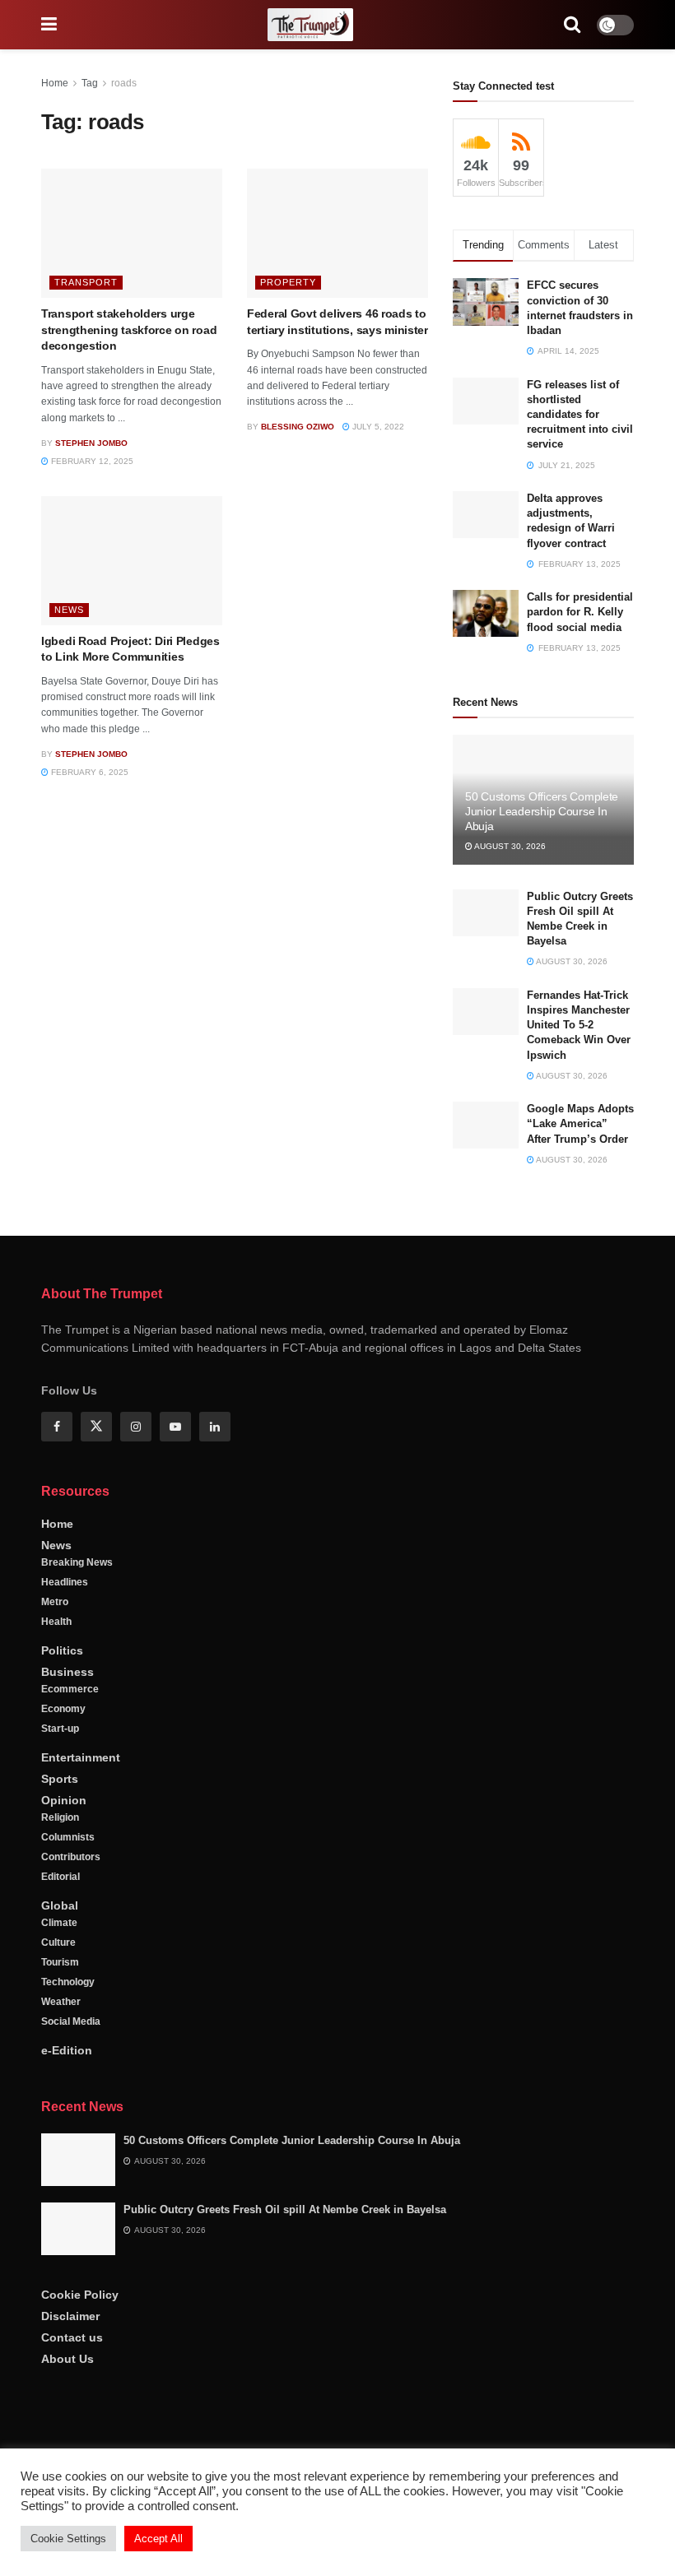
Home (55, 83)
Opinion (64, 1800)
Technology (68, 1982)
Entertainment (81, 1757)
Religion (60, 1817)
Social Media (71, 2021)
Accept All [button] (158, 2539)
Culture (58, 1942)
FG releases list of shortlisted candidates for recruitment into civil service (580, 415)
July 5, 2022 (377, 427)
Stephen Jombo (91, 443)
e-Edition (67, 2050)
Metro (55, 1602)
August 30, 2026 (509, 846)
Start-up (60, 1729)
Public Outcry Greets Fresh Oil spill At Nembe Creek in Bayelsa (285, 2209)
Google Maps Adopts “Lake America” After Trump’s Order (580, 1123)
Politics (62, 1650)
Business (67, 1672)
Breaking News (77, 1562)
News (69, 610)
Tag (90, 83)
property (288, 282)
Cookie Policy (80, 2295)
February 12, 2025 (91, 461)
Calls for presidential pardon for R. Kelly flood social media (580, 612)
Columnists (68, 1837)
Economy (63, 1709)
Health (56, 1622)
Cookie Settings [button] (68, 2539)
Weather (61, 2002)
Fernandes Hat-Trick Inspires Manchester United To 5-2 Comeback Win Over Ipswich (579, 1025)
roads (124, 83)
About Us (67, 2359)
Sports (60, 1779)
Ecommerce (70, 1689)
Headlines (65, 1582)
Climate (59, 1923)
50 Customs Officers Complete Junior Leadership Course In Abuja (542, 811)
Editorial (61, 1877)
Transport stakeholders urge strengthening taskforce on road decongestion (129, 330)
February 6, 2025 (88, 772)
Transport (86, 282)
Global (60, 1905)
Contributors (71, 1857)
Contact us (72, 2337)
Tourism (60, 1962)
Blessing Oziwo (298, 427)
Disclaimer (70, 2316)
